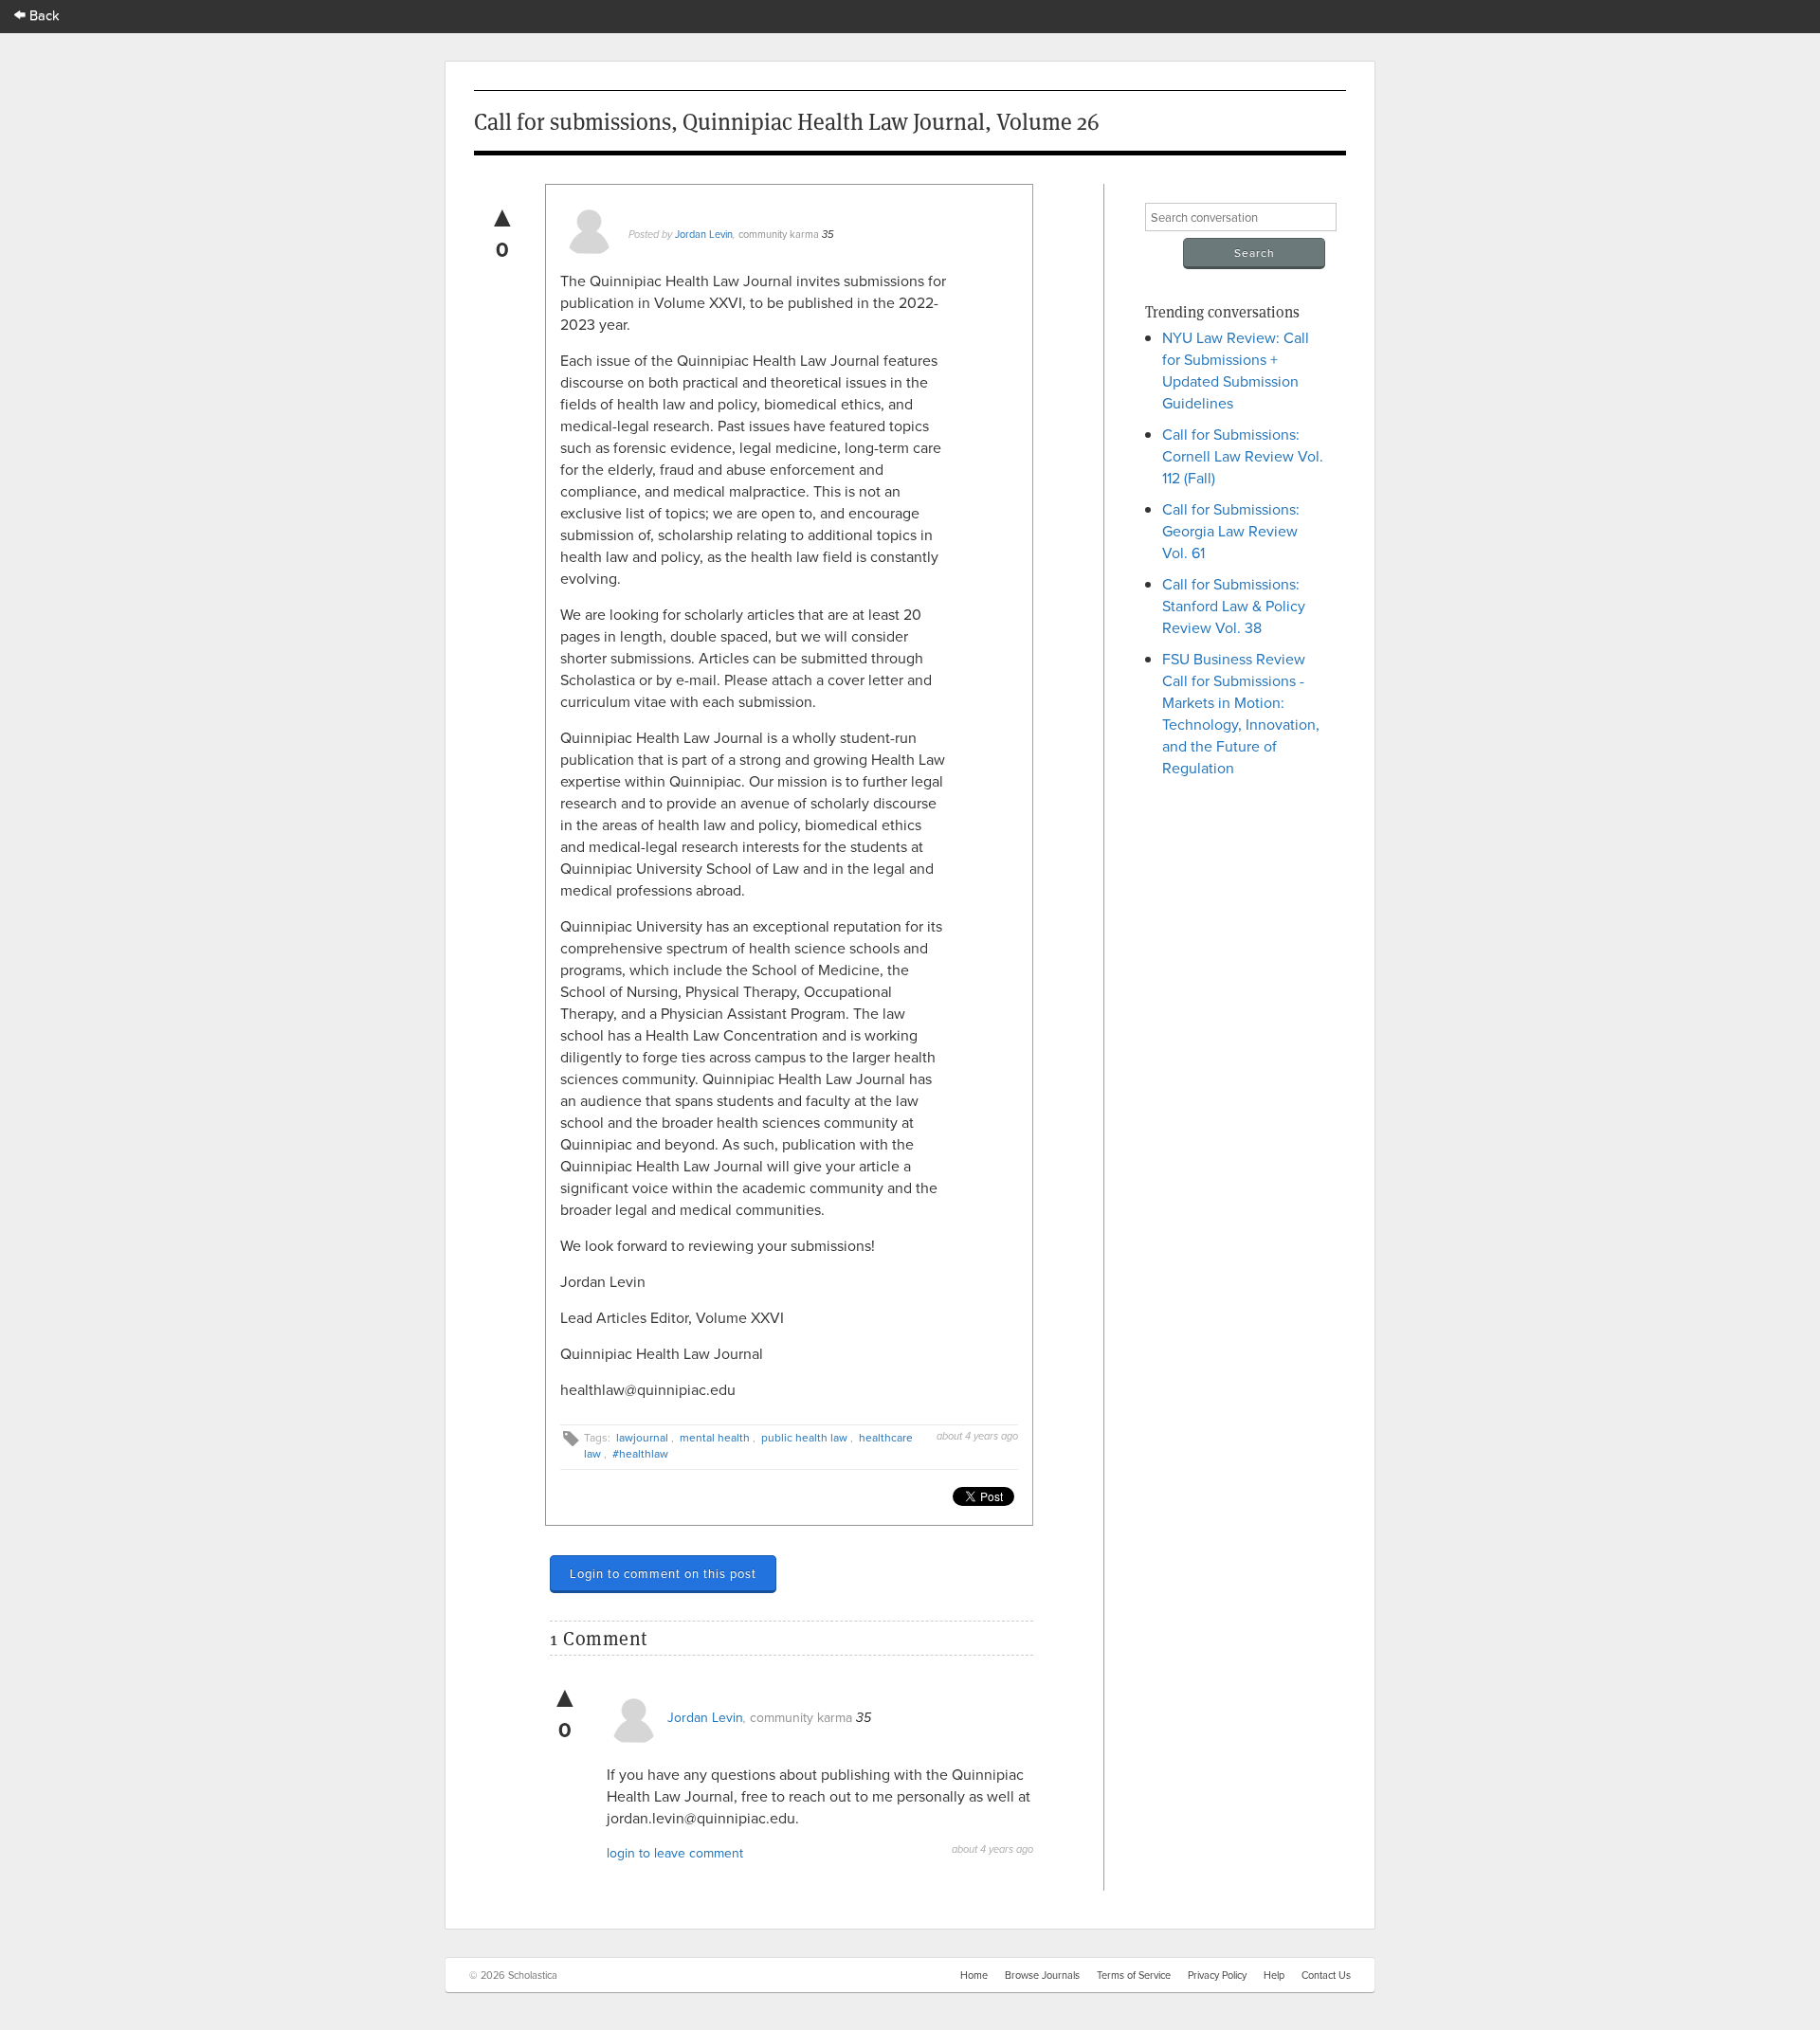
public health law (804, 1437)
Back (43, 15)
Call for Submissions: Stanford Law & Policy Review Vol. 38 (1234, 606)
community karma (779, 234)
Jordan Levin (704, 234)
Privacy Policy (1217, 1975)
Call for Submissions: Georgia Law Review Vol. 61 (1231, 531)
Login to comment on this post (663, 1573)
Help (1274, 1975)
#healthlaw (640, 1453)
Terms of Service (1134, 1975)
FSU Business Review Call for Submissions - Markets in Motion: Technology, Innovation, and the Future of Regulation (1241, 713)
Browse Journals (1042, 1975)
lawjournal (642, 1437)
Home (974, 1975)
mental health (715, 1437)
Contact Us (1326, 1975)
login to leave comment (675, 1853)
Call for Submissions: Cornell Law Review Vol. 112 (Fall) (1243, 456)
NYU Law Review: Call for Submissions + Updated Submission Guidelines (1236, 370)
